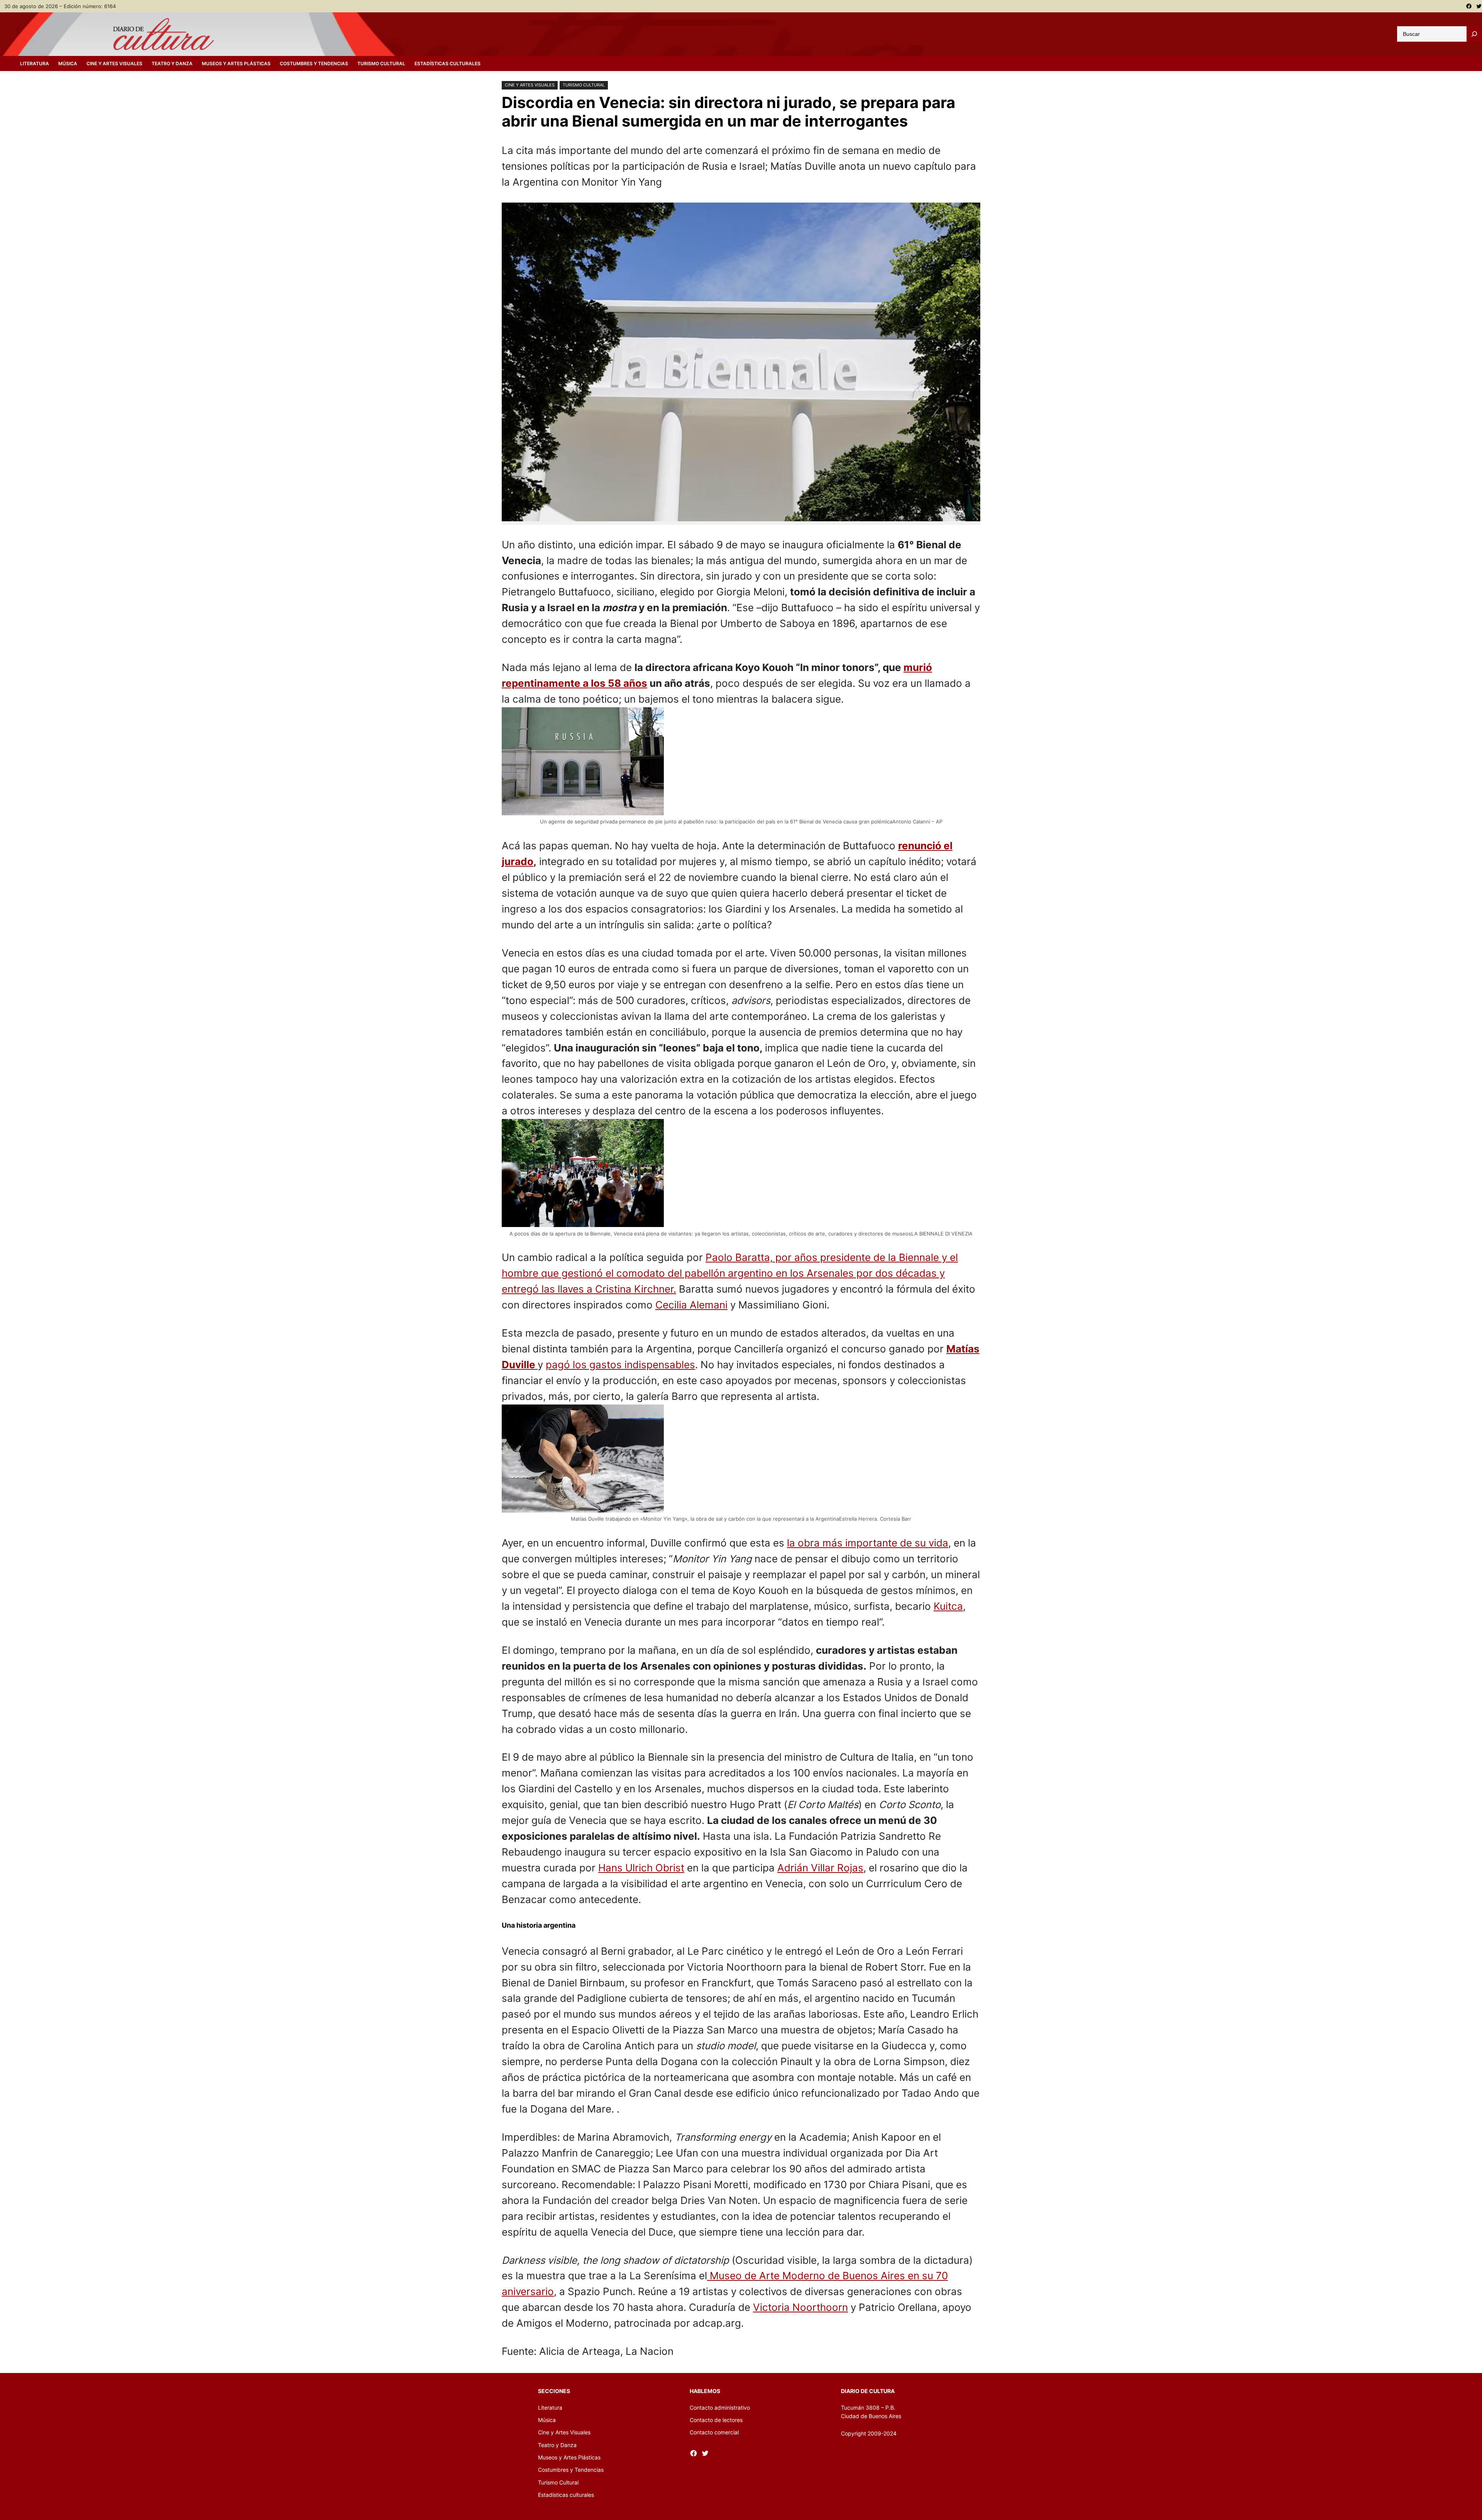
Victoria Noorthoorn (800, 2307)
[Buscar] (1474, 34)
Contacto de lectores (716, 2420)
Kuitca (948, 1606)
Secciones (554, 2391)
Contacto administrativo (720, 2408)
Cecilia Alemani (691, 1305)
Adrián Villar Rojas (820, 1868)
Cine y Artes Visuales (530, 85)
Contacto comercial (714, 2432)
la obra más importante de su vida (868, 1543)
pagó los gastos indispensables (620, 1365)
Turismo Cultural (584, 85)
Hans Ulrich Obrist (641, 1868)
